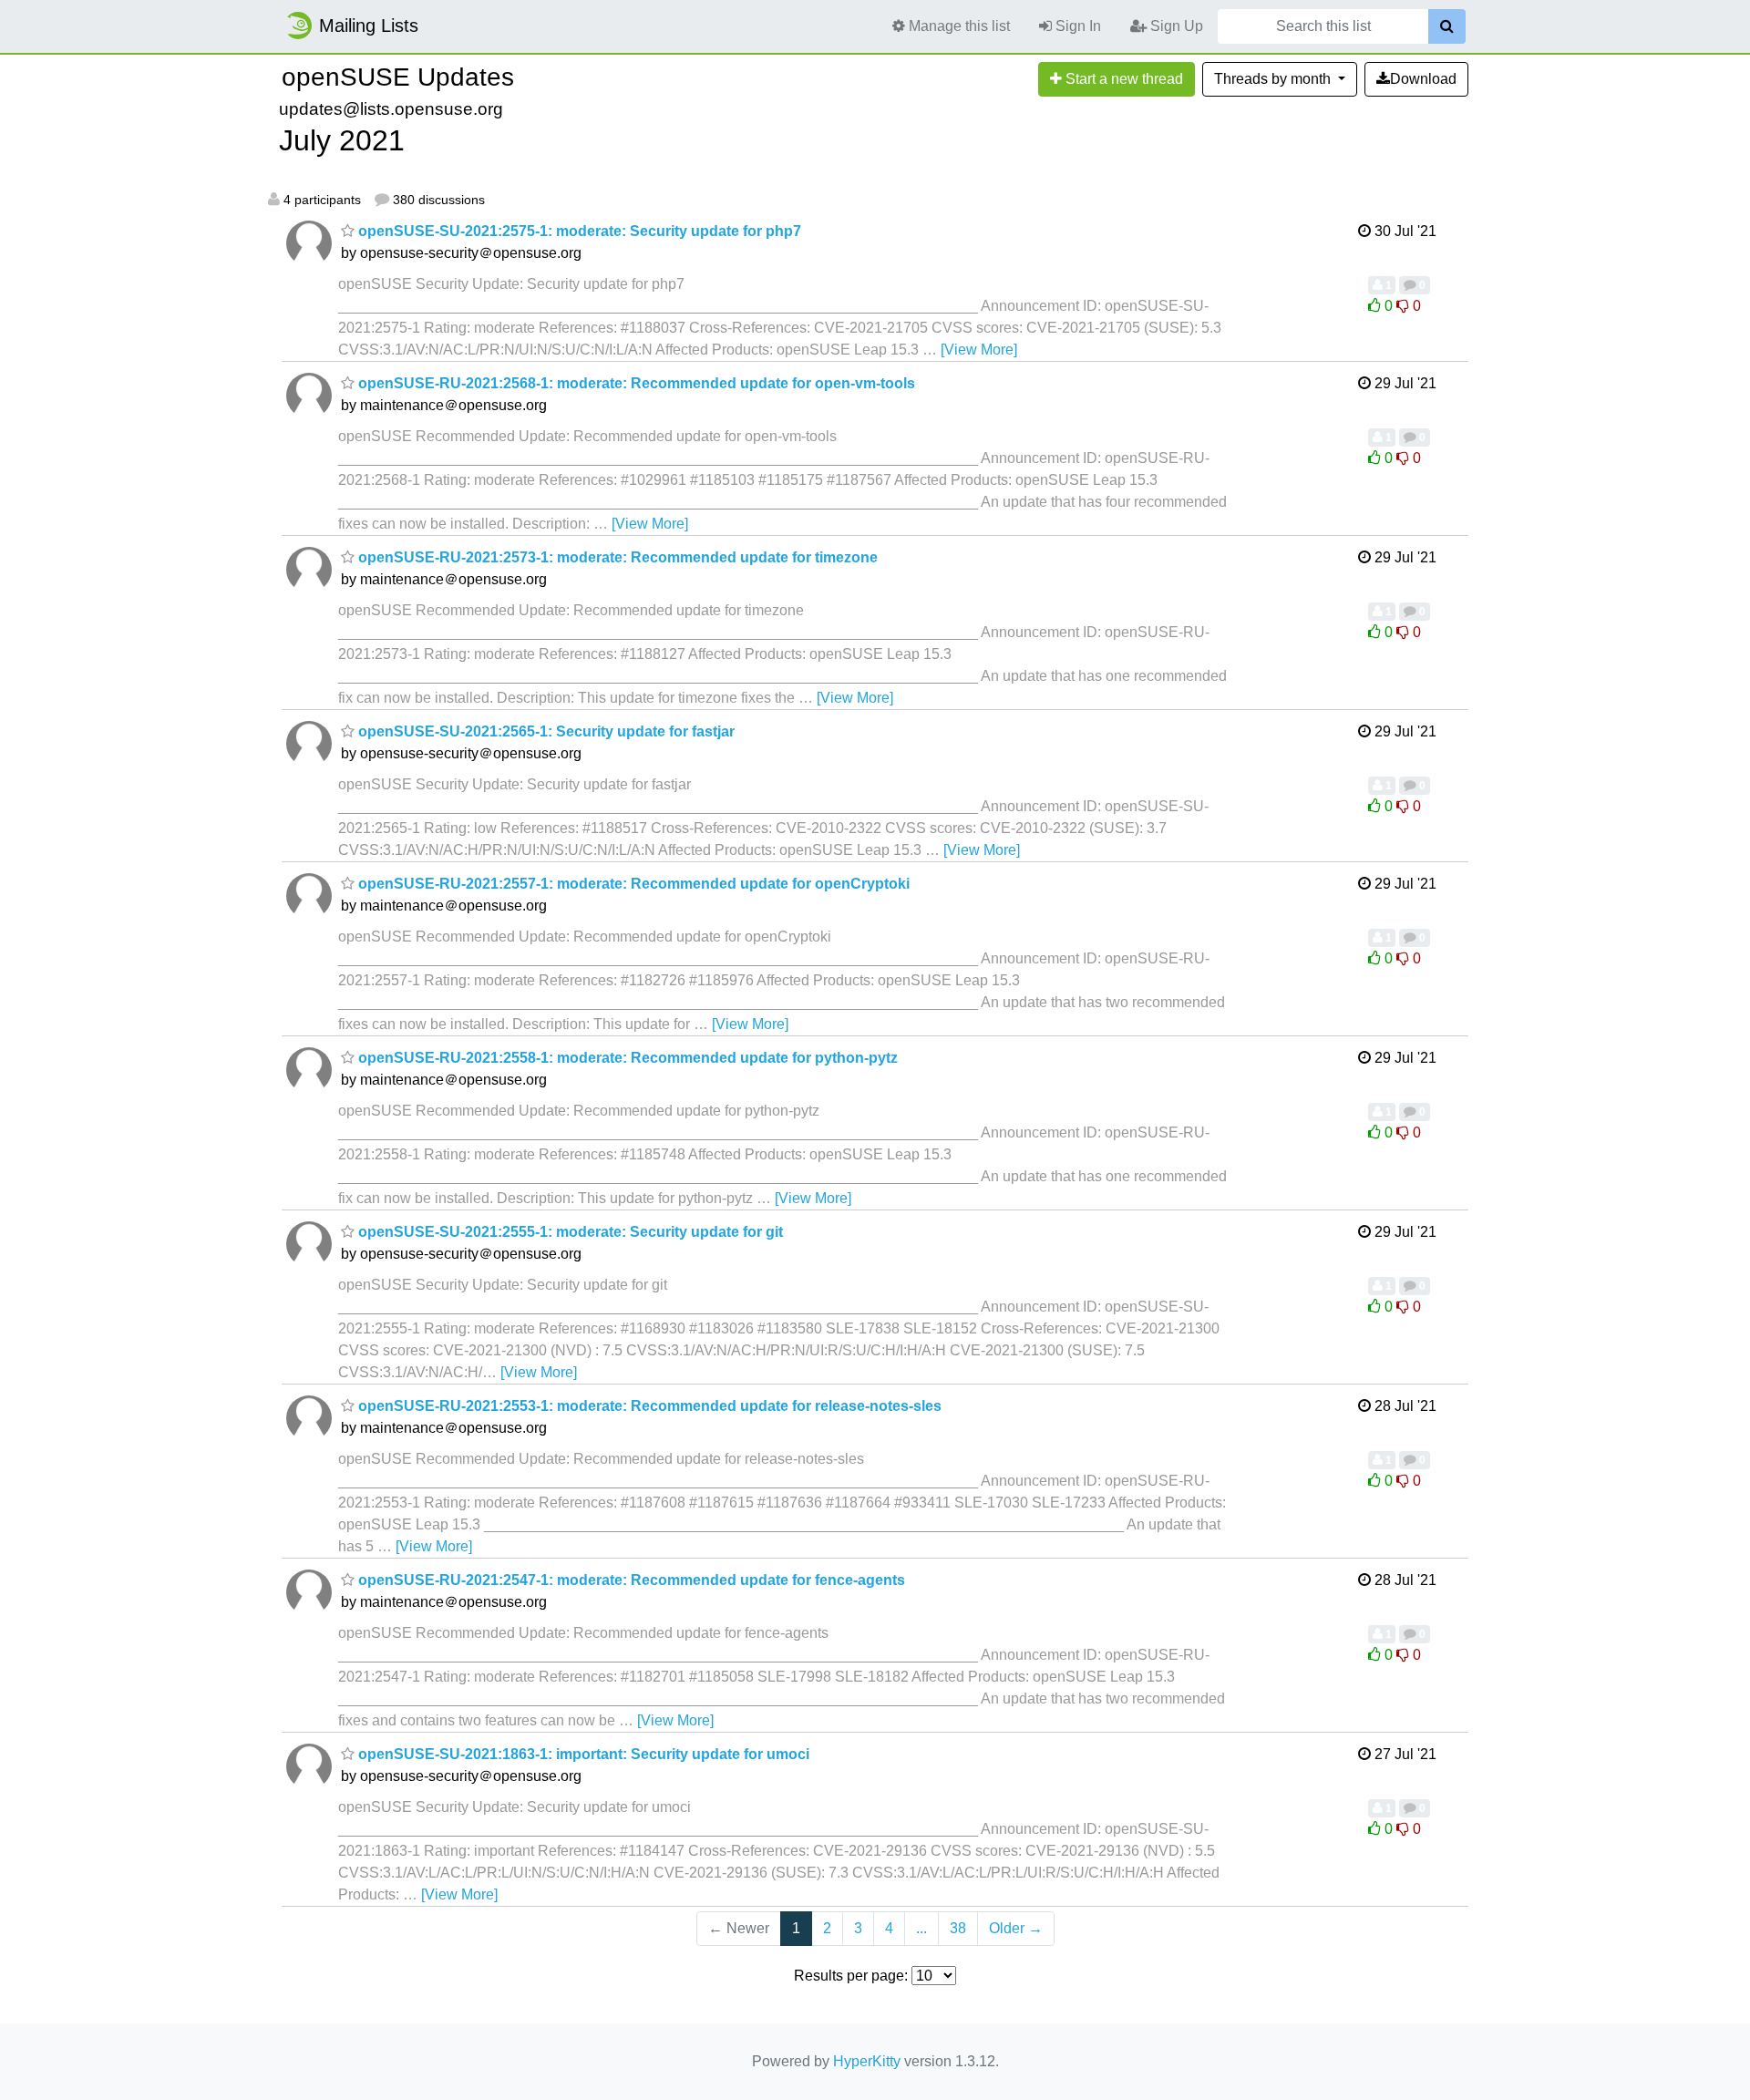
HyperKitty (867, 2061)
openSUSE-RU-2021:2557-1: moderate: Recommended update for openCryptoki (632, 884)
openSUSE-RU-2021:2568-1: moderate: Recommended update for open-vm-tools (635, 383)
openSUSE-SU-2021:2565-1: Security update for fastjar (545, 731)
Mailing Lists (369, 26)
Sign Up (1175, 26)
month (1274, 79)
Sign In (1076, 26)
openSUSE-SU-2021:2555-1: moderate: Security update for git (569, 1232)
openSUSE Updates (398, 77)
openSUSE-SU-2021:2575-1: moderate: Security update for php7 (578, 231)
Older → (1016, 1928)
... (921, 1928)
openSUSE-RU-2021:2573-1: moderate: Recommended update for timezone (616, 557)
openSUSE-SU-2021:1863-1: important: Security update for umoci (582, 1754)
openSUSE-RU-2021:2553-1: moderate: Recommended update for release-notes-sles (648, 1406)
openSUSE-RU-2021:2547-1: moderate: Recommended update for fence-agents (630, 1580)
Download (1423, 79)
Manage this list (957, 26)
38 (958, 1928)
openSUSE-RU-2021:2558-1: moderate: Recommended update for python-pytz (626, 1058)
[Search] (1447, 26)
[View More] (979, 350)
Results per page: (851, 1976)
